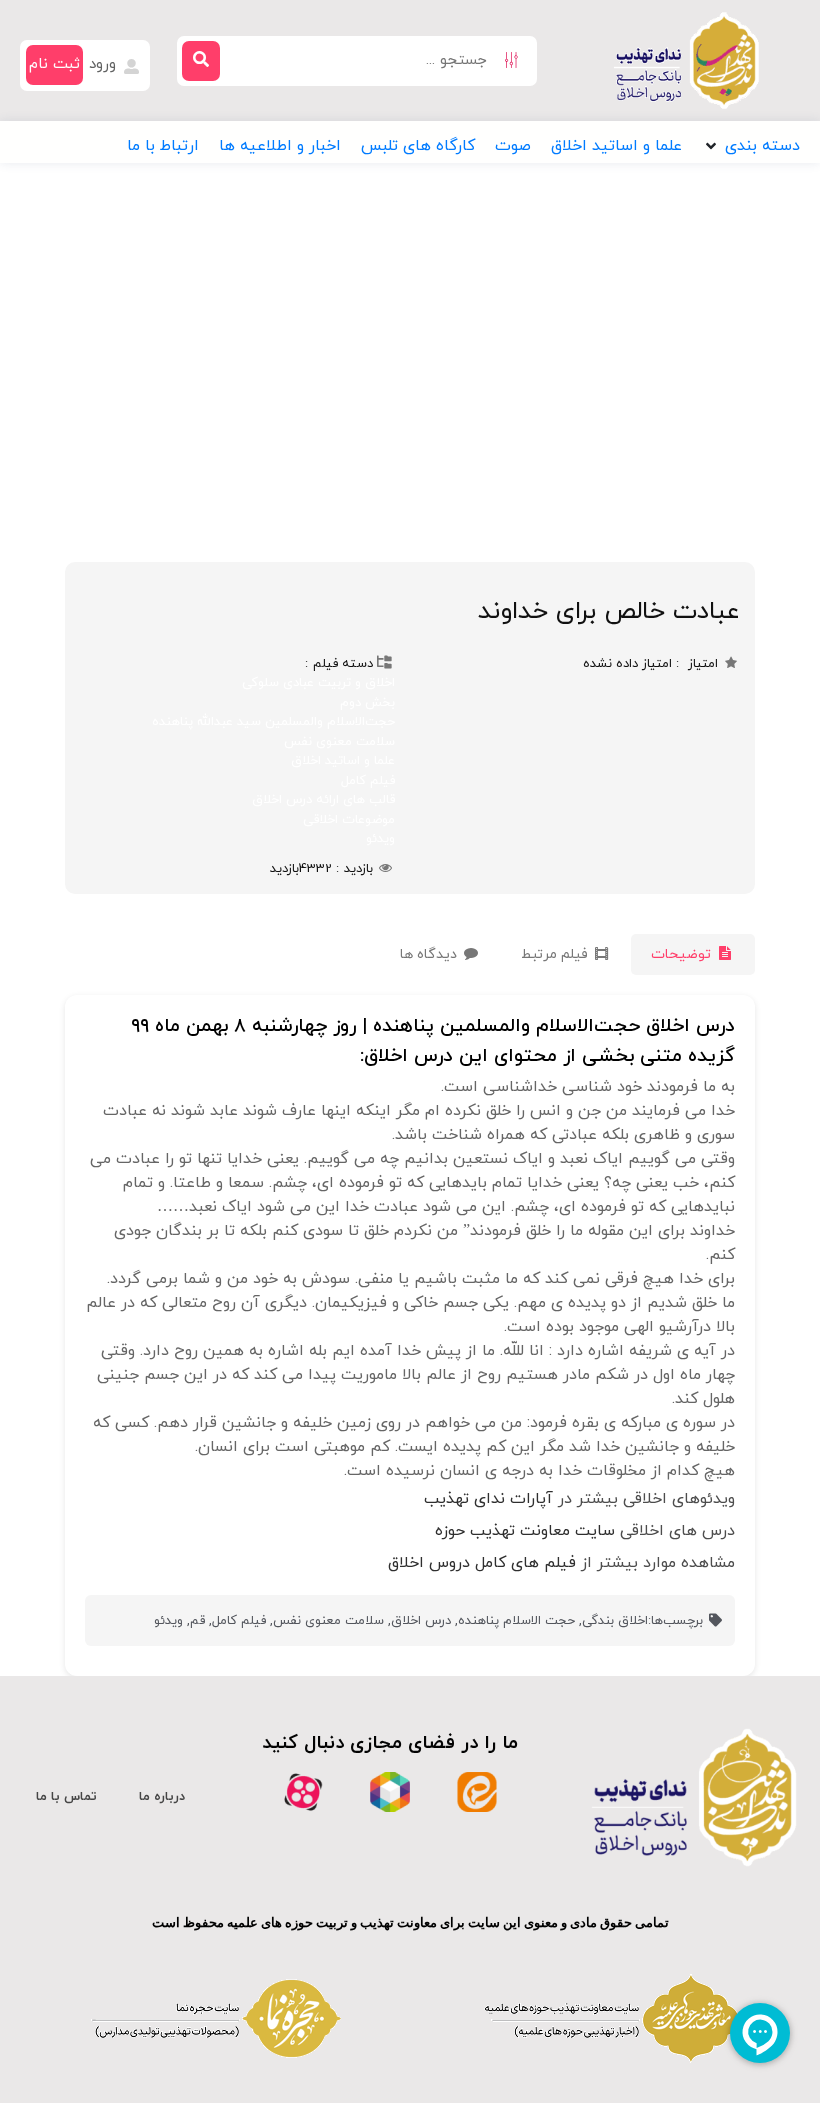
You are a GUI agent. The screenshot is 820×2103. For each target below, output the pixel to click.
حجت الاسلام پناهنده (516, 1621)
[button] (751, 146)
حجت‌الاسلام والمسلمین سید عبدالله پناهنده (273, 722)
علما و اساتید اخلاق (343, 761)
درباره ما (162, 1797)
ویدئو (380, 839)
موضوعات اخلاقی (349, 820)
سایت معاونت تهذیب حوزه (525, 1531)
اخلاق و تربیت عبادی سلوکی (318, 683)
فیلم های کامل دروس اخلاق (482, 1563)
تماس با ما (66, 1797)
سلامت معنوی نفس (339, 742)
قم (197, 1621)
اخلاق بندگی (615, 1621)
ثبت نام (54, 64)
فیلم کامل (368, 781)
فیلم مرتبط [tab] (556, 954)
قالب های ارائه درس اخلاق (323, 800)
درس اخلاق (421, 1621)
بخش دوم (367, 703)
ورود (105, 64)
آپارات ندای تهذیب (488, 1499)
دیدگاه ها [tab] (430, 954)
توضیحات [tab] (683, 954)
